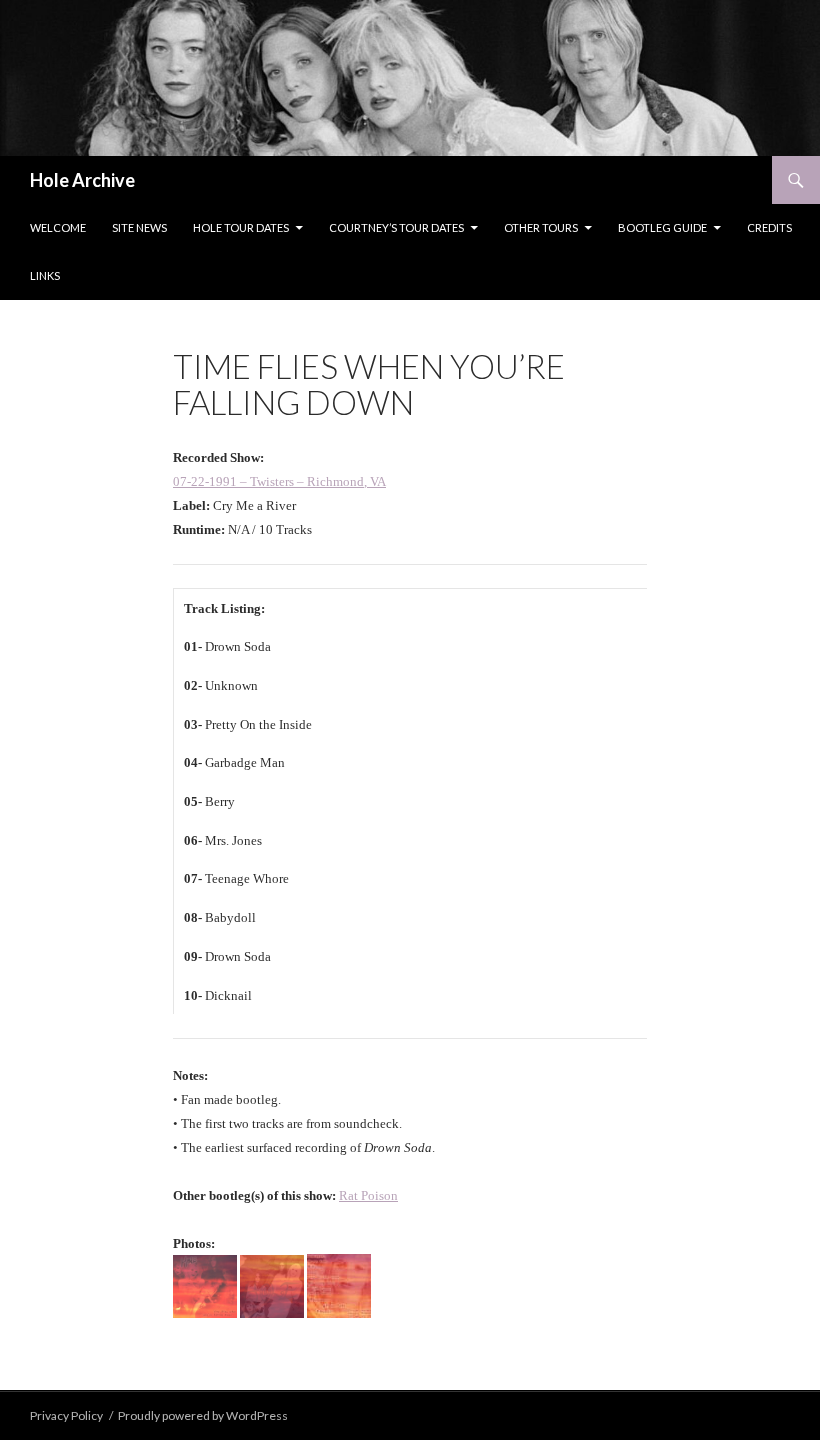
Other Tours (541, 227)
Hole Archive (82, 180)
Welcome (58, 227)
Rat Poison (368, 1195)
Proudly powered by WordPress (203, 1415)
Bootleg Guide (662, 227)
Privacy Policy (66, 1415)
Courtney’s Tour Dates (396, 227)
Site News (139, 227)
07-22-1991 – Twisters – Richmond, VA (279, 481)
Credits (769, 227)
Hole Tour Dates (241, 227)
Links (45, 275)
